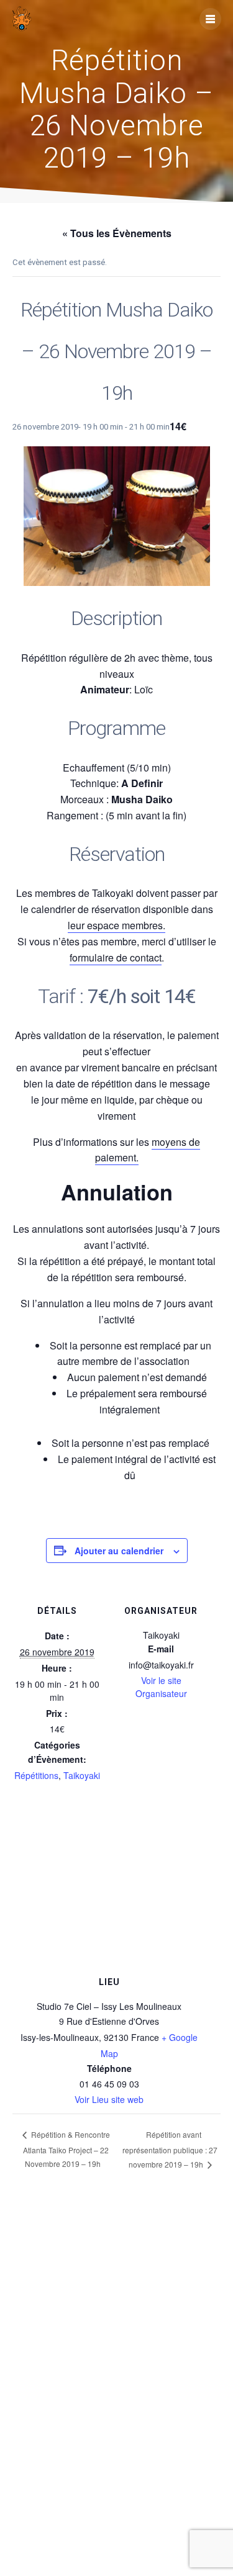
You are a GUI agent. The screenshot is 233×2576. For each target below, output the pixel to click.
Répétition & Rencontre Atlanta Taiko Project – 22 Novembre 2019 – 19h (66, 2149)
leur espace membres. (116, 925)
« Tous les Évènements (117, 233)
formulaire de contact (116, 957)
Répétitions (36, 1775)
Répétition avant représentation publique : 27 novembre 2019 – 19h (170, 2149)
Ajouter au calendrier (119, 1551)
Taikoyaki (82, 1775)
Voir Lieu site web (109, 2099)
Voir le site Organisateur (161, 1687)
